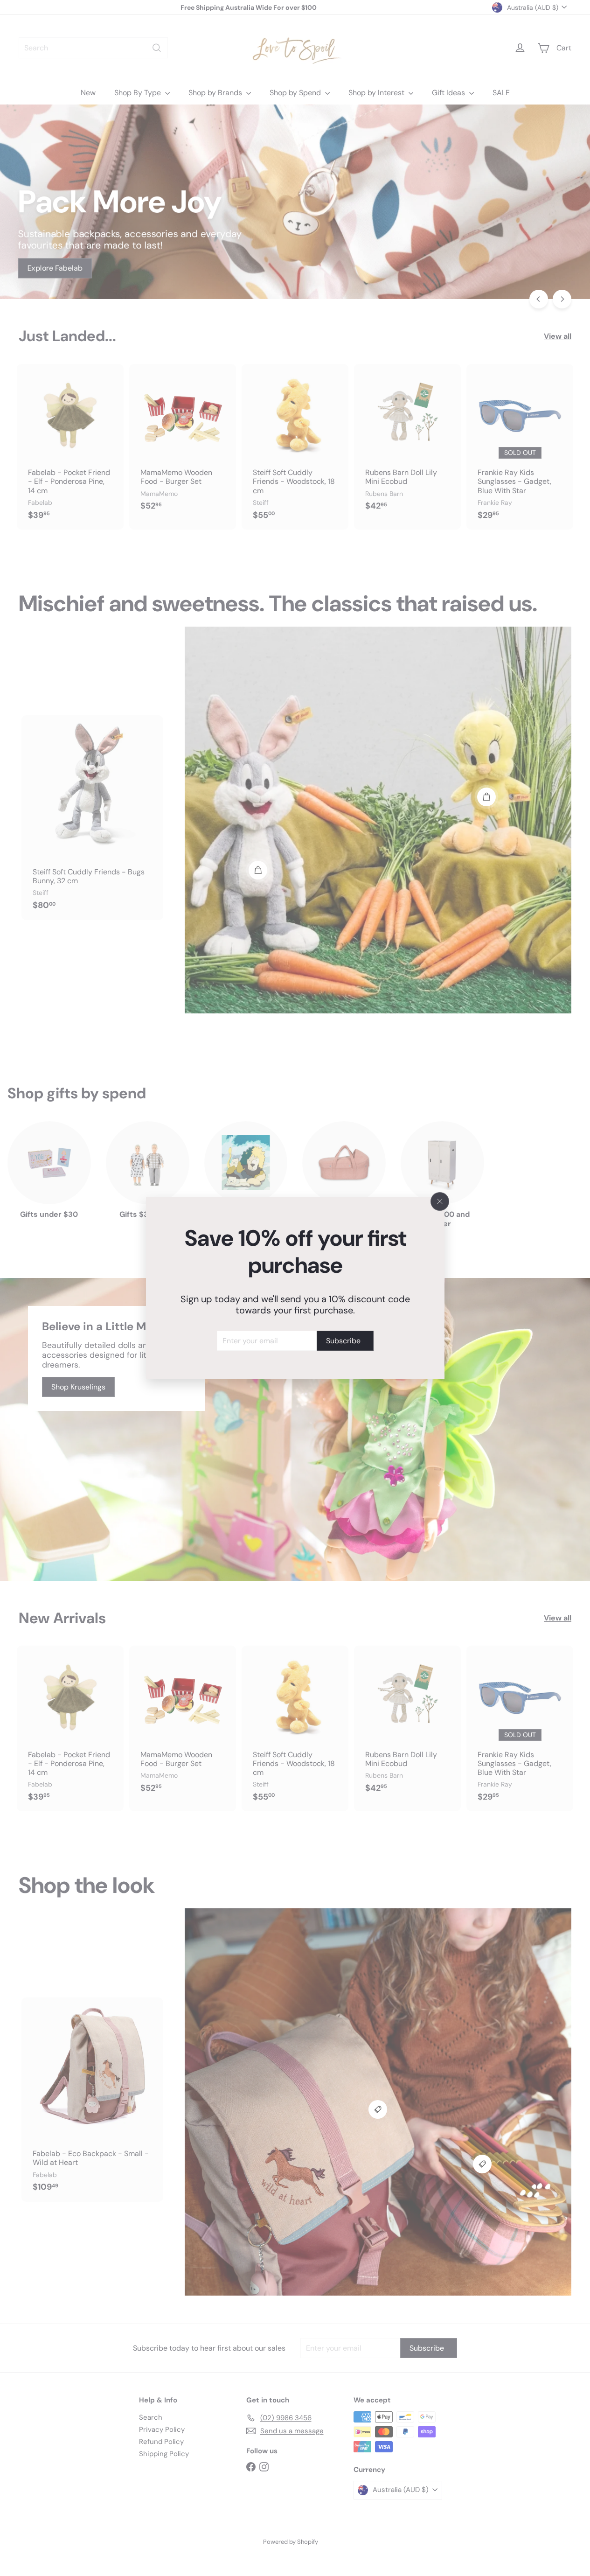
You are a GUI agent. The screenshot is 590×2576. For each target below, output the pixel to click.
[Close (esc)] (440, 1201)
